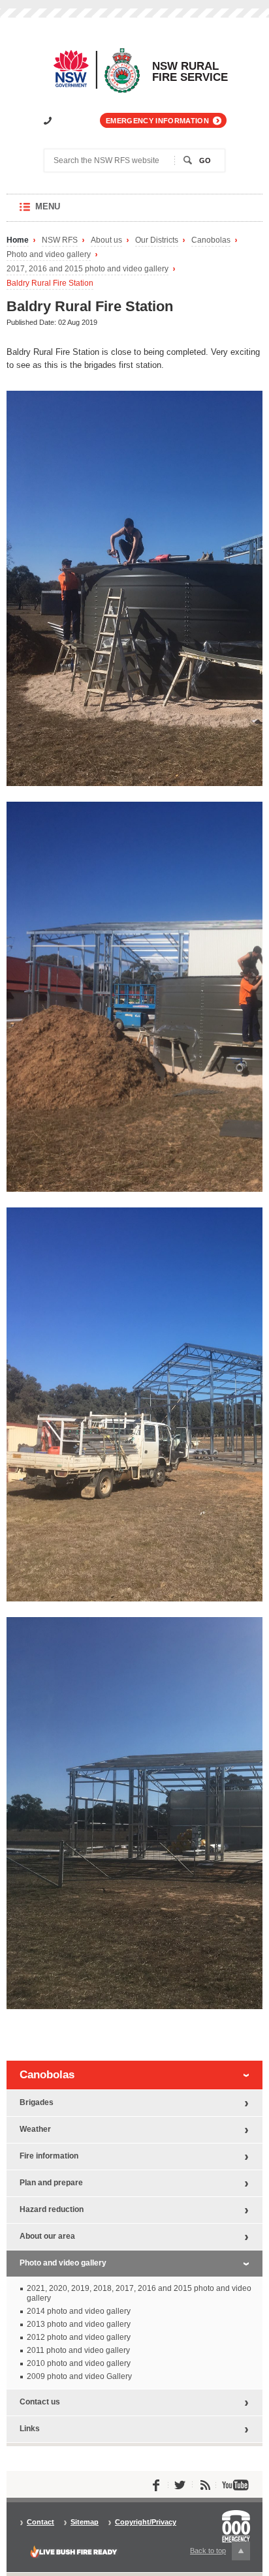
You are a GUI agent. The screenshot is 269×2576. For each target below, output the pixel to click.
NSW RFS (60, 240)
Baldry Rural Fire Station (50, 283)
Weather (35, 2129)
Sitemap (85, 2522)
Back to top (215, 2553)
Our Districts (157, 240)
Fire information (49, 2156)
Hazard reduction (52, 2209)
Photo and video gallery (49, 255)
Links (30, 2429)
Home (18, 240)
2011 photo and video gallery (78, 2350)
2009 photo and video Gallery (79, 2376)
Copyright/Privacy (146, 2522)
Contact (40, 2522)
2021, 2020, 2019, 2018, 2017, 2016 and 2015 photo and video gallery (139, 2293)
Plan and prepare (51, 2183)
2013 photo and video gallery (79, 2324)
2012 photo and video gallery (79, 2337)
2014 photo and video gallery (79, 2311)
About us (106, 240)
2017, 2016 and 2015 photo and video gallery (87, 269)
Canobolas (211, 240)
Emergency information (157, 121)
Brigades (37, 2102)
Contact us (40, 2402)
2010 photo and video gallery (79, 2363)
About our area (47, 2236)
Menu (60, 212)
